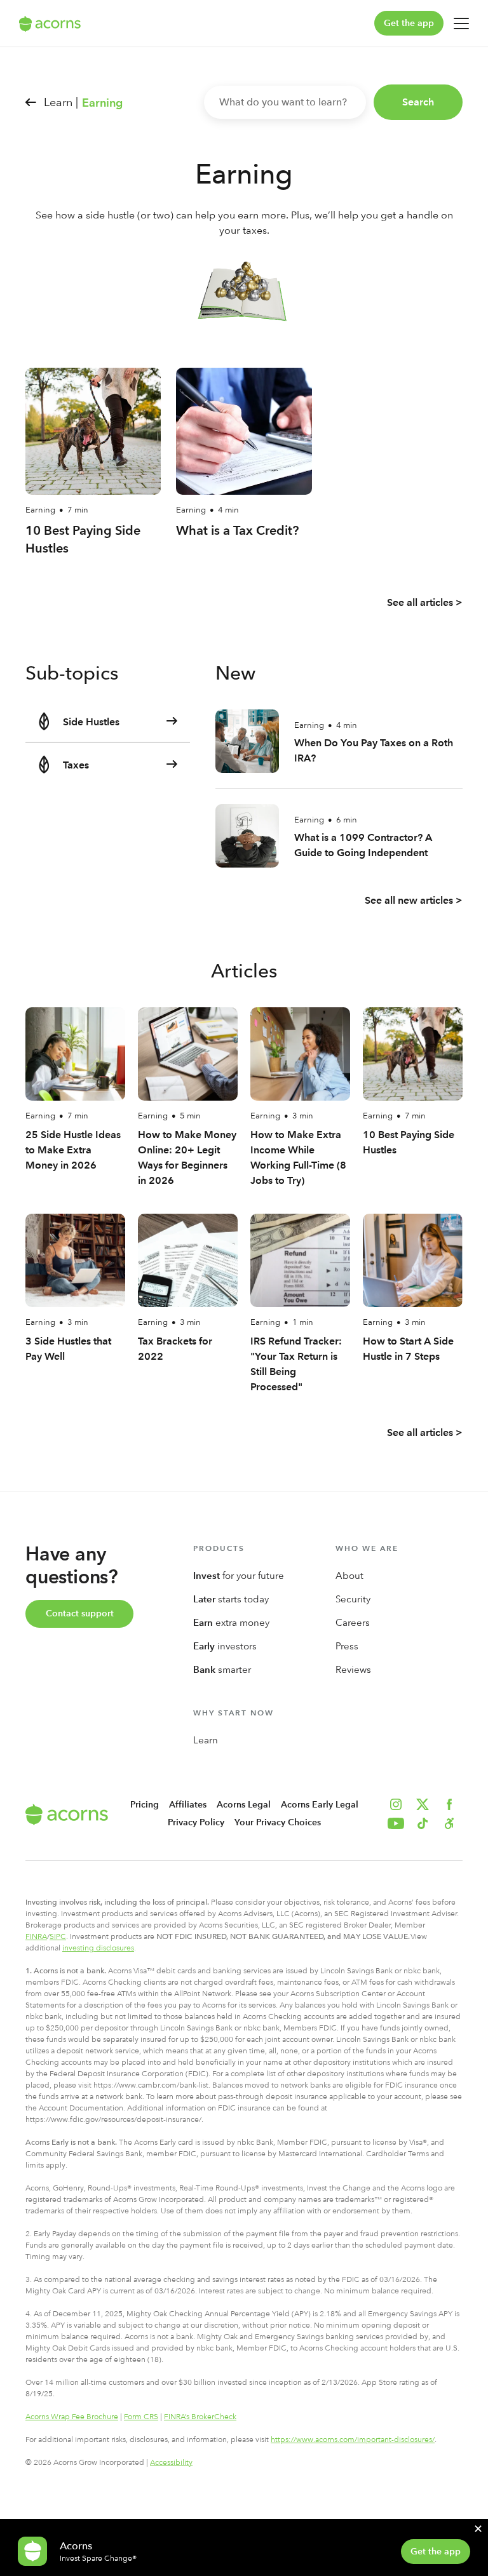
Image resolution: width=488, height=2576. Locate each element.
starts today (231, 1599)
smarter (222, 1670)
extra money (231, 1623)
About (349, 1576)
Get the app (409, 23)
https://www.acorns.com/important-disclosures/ (353, 2439)
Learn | (61, 102)
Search (418, 102)
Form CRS (141, 2417)
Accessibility (171, 2462)
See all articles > (425, 602)
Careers (353, 1623)
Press (347, 1646)
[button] (449, 1823)
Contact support (80, 1613)
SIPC (58, 1936)
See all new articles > (414, 900)
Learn (206, 1740)
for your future (239, 1576)
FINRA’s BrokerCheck (200, 2417)
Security (353, 1599)
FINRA (36, 1936)
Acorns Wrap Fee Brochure (72, 2417)
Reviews (353, 1670)
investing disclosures (98, 1948)
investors (225, 1646)
